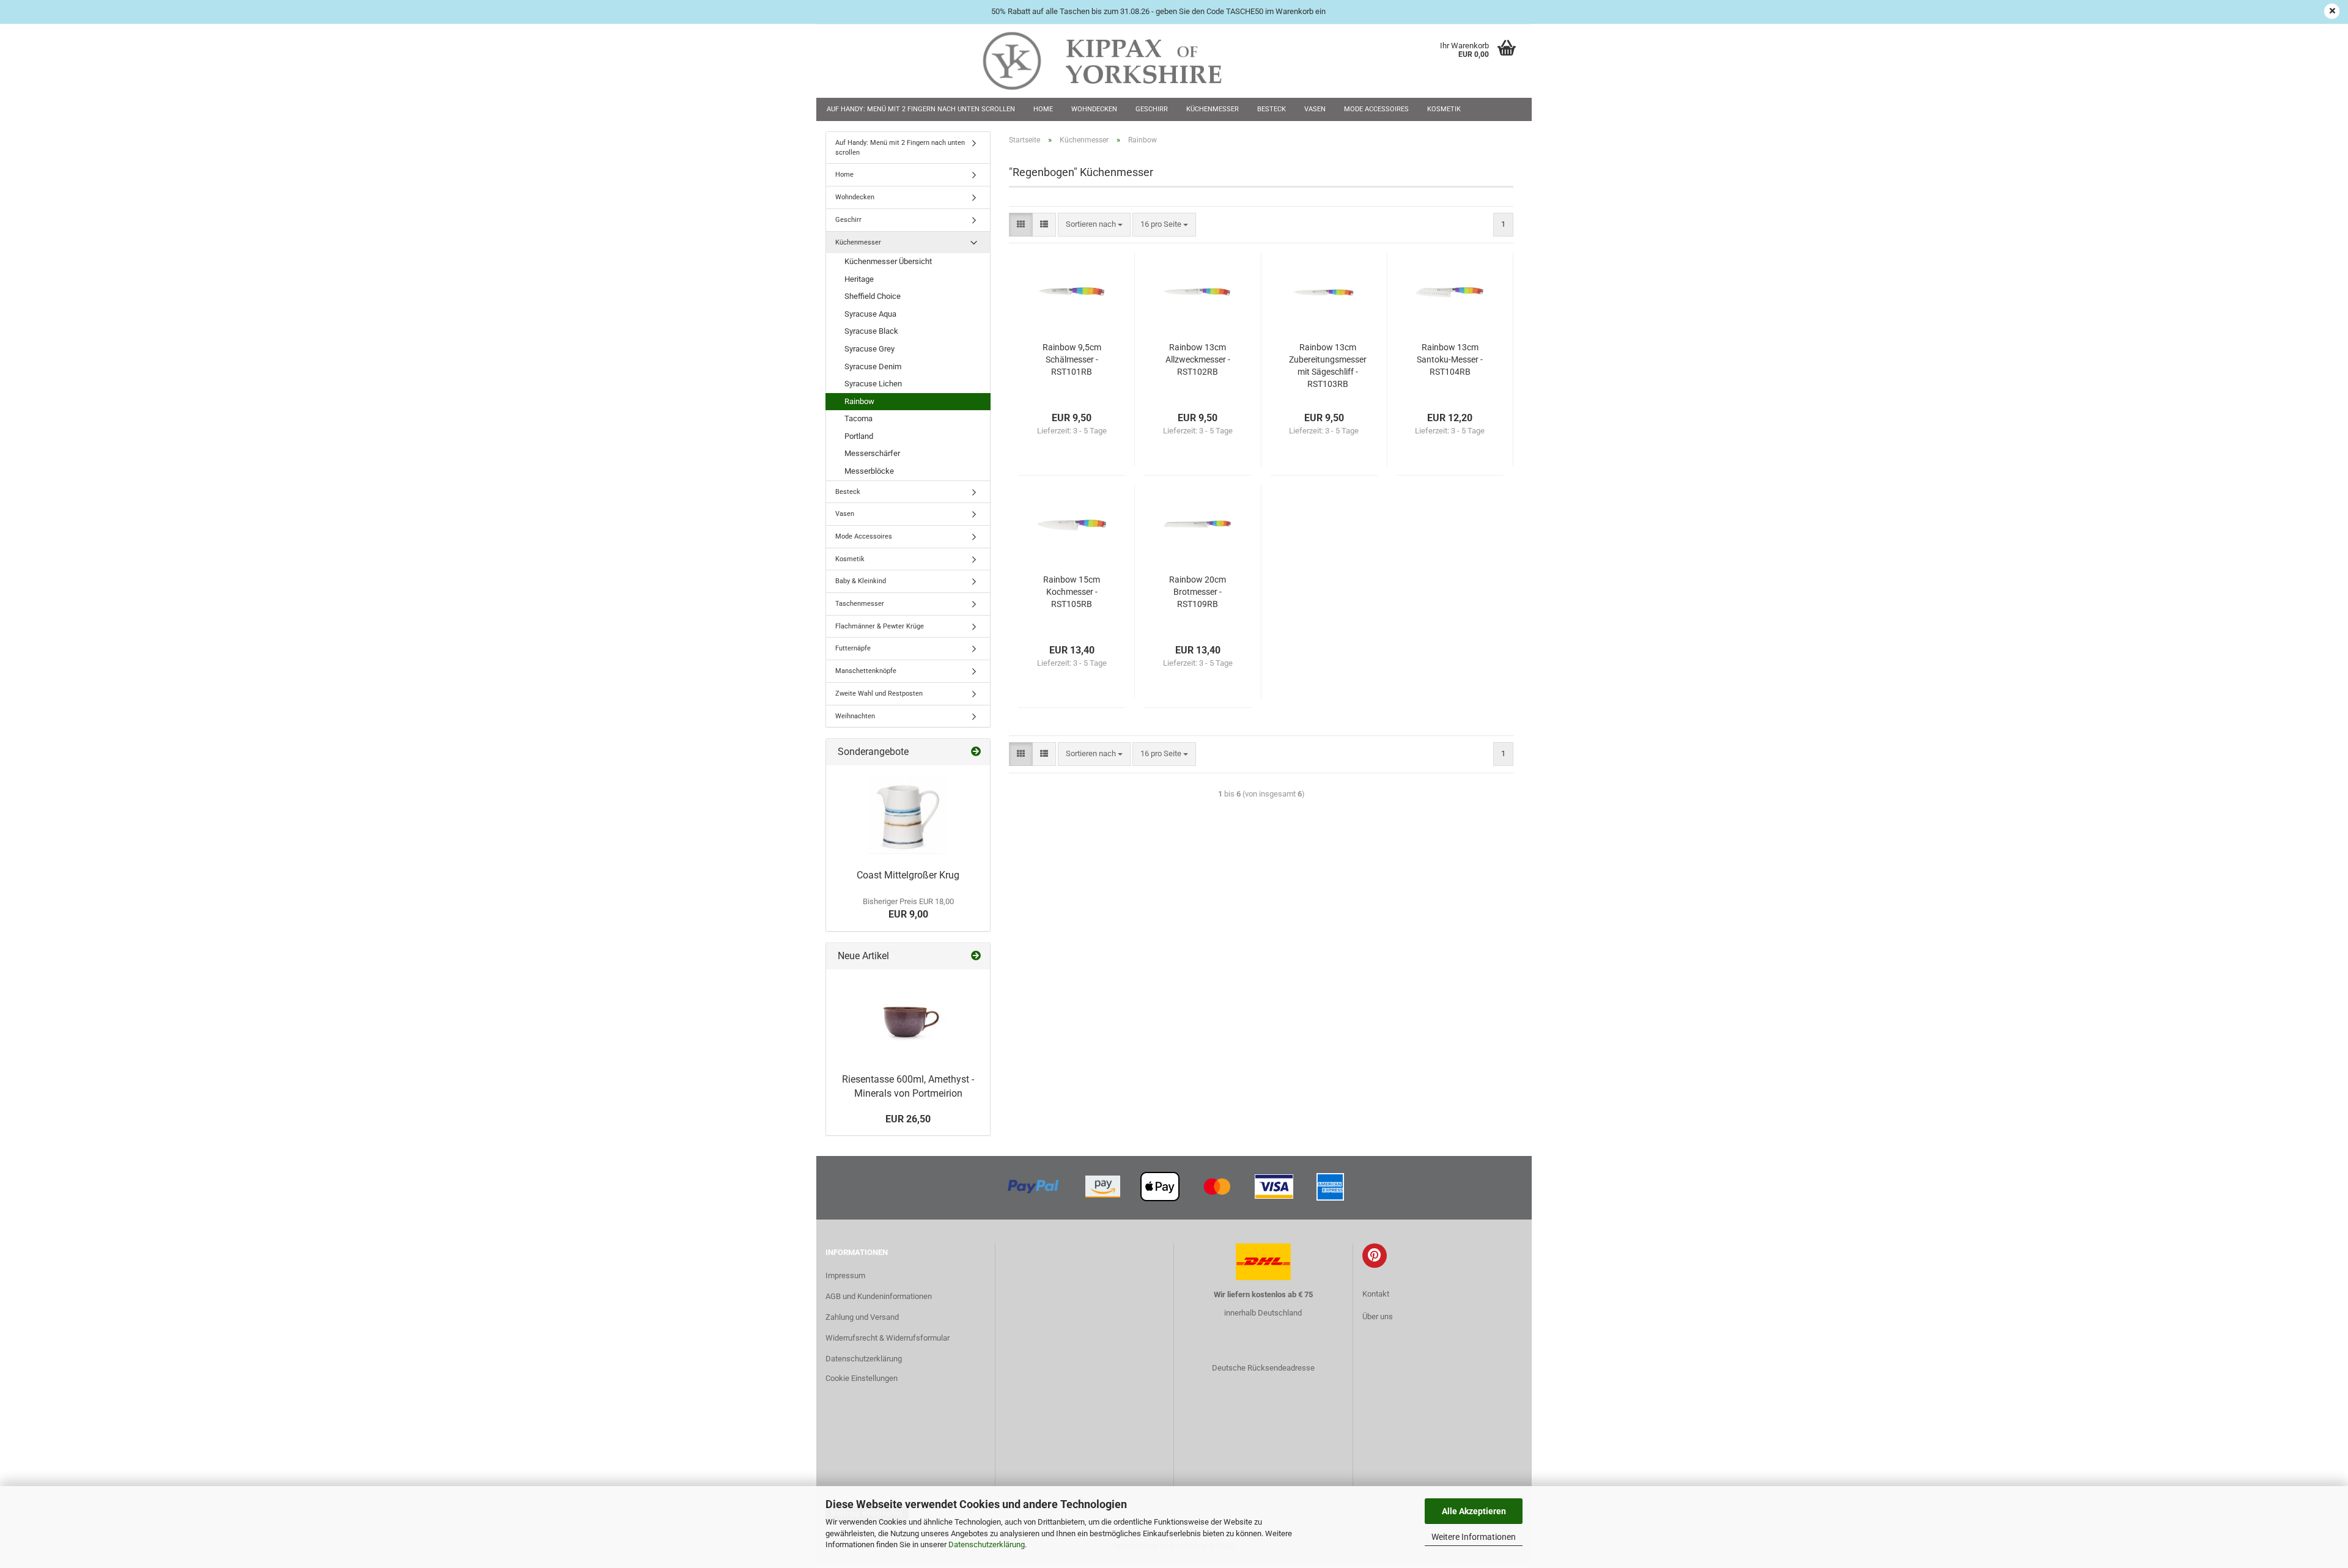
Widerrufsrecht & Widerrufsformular (888, 1338)
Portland (859, 436)
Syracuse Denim (873, 366)
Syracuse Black (871, 331)
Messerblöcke (869, 471)
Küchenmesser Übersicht (888, 261)
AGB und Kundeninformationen (879, 1296)
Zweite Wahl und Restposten (879, 694)
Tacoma (858, 418)
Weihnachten (855, 716)
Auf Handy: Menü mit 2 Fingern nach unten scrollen (921, 109)
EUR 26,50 (908, 1119)
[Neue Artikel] (976, 956)
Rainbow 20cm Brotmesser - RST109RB (1198, 592)
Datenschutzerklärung (987, 1544)
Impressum (845, 1275)
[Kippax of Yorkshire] (1114, 61)
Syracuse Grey (869, 349)
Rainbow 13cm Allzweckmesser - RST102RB (1198, 359)
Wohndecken (1094, 109)
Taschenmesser (860, 604)
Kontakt (1376, 1294)
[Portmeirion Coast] (908, 814)
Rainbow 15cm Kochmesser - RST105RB (1072, 592)
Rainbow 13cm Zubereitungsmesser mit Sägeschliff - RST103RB (1328, 366)
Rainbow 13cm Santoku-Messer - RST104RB (1450, 359)
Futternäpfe (853, 648)
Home (1043, 109)
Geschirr (1152, 109)
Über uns (1378, 1316)
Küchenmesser (1213, 109)
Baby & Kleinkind (861, 581)
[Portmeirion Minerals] (908, 1018)
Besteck (1272, 109)
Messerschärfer (872, 453)
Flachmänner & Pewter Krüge (880, 626)
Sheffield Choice (873, 296)
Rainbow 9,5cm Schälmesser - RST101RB (1072, 359)
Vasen (1315, 109)
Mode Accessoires (1376, 109)
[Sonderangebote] (976, 752)
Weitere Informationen (1474, 1537)
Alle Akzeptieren (1474, 1511)
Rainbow (859, 401)
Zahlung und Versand (862, 1317)
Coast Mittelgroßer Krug (908, 875)
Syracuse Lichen (873, 384)
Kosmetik (1444, 109)
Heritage (859, 279)
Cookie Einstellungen (862, 1378)
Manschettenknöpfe (866, 671)
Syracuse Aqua (870, 314)
